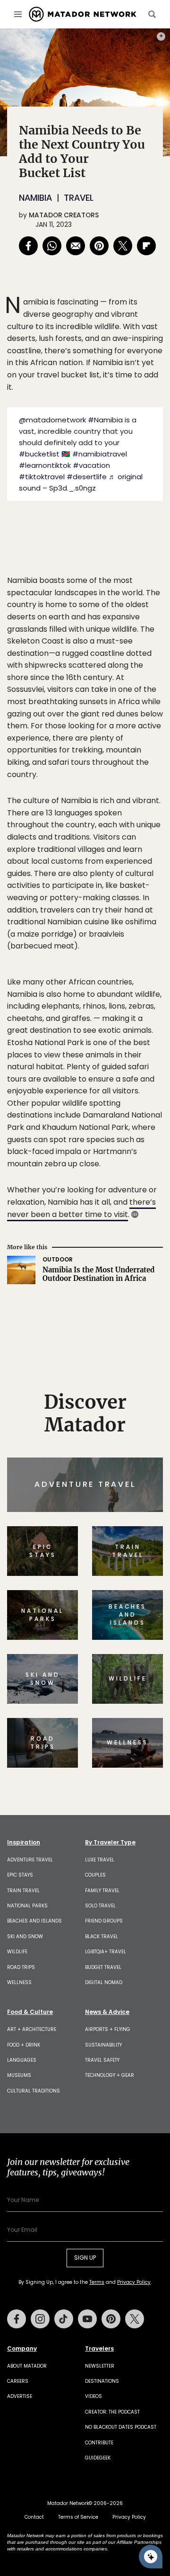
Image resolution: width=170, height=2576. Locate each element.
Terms (108, 1348)
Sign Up (134, 1324)
